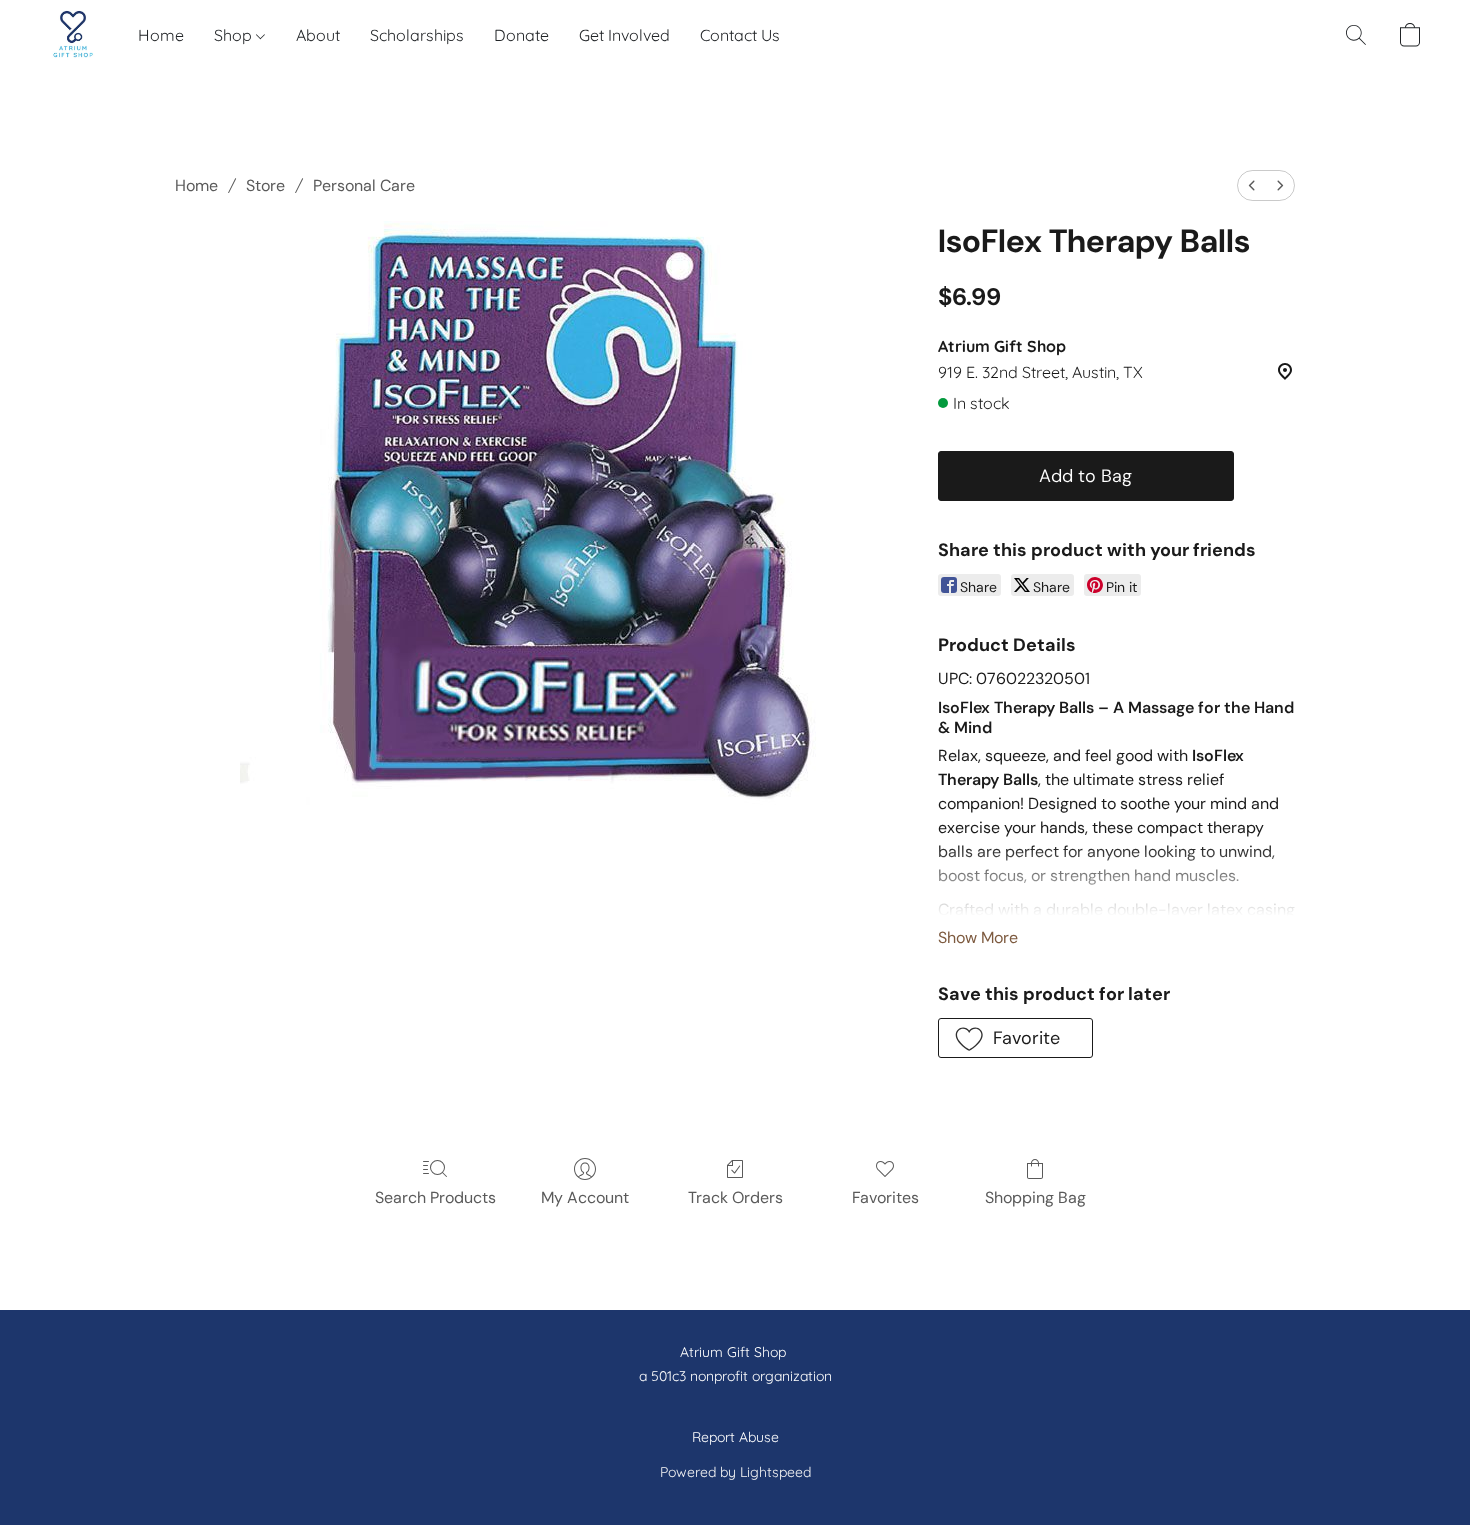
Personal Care (364, 185)
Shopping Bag (1035, 1197)
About (318, 35)
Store (265, 185)
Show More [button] (978, 937)
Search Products (435, 1197)
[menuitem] (1252, 185)
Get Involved (624, 35)
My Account (585, 1197)
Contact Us (740, 35)
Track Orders (735, 1197)
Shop (235, 35)
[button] (73, 35)
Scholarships (417, 35)
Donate (521, 35)
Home (161, 35)
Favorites (885, 1197)
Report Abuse (735, 1437)
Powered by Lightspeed (735, 1472)
